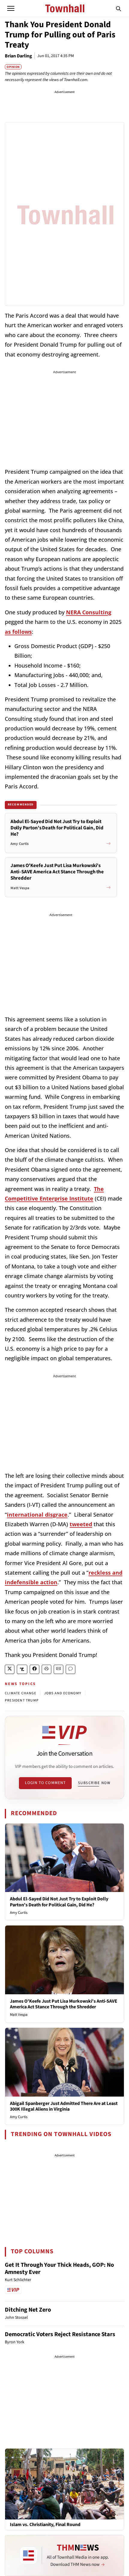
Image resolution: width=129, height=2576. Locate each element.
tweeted (81, 1524)
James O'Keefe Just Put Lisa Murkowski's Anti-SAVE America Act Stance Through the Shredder (64, 2004)
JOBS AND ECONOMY (63, 1693)
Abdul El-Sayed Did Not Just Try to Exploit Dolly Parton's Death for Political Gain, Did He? (59, 1902)
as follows (18, 632)
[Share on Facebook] (34, 1669)
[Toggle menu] (11, 8)
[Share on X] (10, 1669)
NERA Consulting (89, 612)
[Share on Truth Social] (22, 1669)
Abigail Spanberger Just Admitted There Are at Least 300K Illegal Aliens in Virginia (64, 2106)
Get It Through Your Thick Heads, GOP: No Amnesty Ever (59, 2269)
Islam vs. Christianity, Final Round (45, 2525)
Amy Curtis (19, 1913)
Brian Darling (18, 56)
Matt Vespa (19, 2015)
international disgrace (37, 1515)
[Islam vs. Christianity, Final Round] (64, 2484)
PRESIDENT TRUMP (22, 1700)
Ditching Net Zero (28, 2310)
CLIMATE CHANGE (21, 1693)
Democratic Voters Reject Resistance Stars (60, 2334)
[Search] (118, 8)
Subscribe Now (94, 1783)
